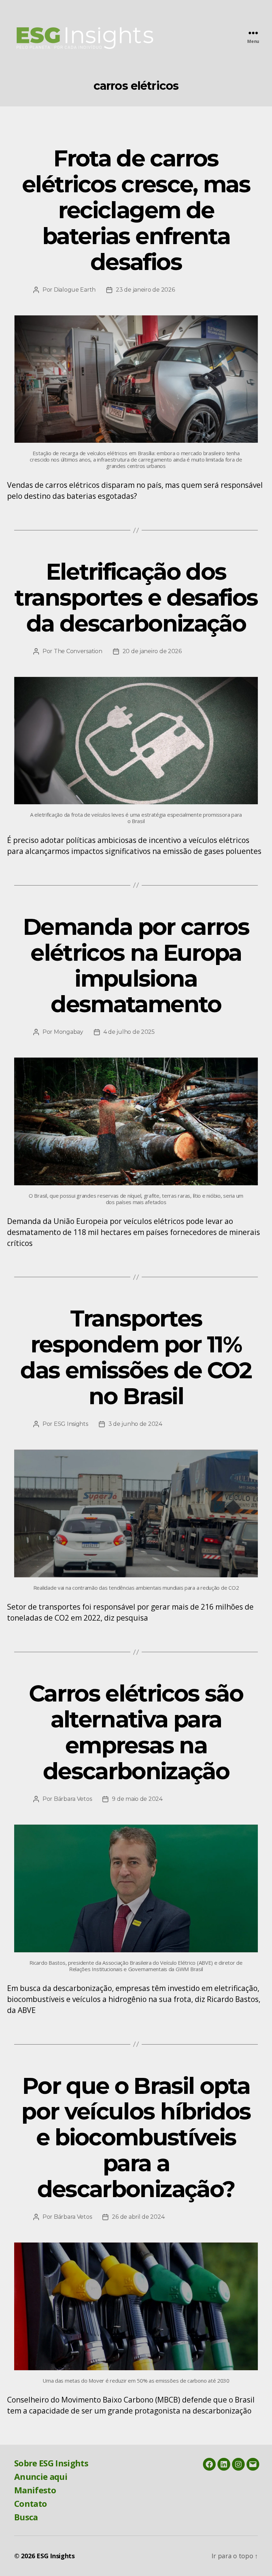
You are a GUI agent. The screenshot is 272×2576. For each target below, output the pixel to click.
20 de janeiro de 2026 (152, 651)
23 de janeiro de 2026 (145, 290)
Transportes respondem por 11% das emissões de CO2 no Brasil (136, 1357)
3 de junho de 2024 (135, 1424)
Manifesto (35, 2490)
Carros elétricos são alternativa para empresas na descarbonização (136, 1732)
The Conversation (78, 651)
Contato (30, 2503)
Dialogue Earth (75, 290)
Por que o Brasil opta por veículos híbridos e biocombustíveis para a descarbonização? (136, 2138)
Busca (26, 2517)
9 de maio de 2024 (137, 1799)
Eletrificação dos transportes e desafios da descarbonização (136, 597)
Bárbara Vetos (73, 1799)
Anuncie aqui (41, 2476)
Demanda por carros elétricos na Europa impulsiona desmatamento (136, 966)
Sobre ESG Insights (51, 2463)
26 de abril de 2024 (138, 2217)
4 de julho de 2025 (129, 1032)
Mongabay (69, 1032)
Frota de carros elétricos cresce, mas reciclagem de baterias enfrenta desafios (136, 210)
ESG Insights (71, 1424)
